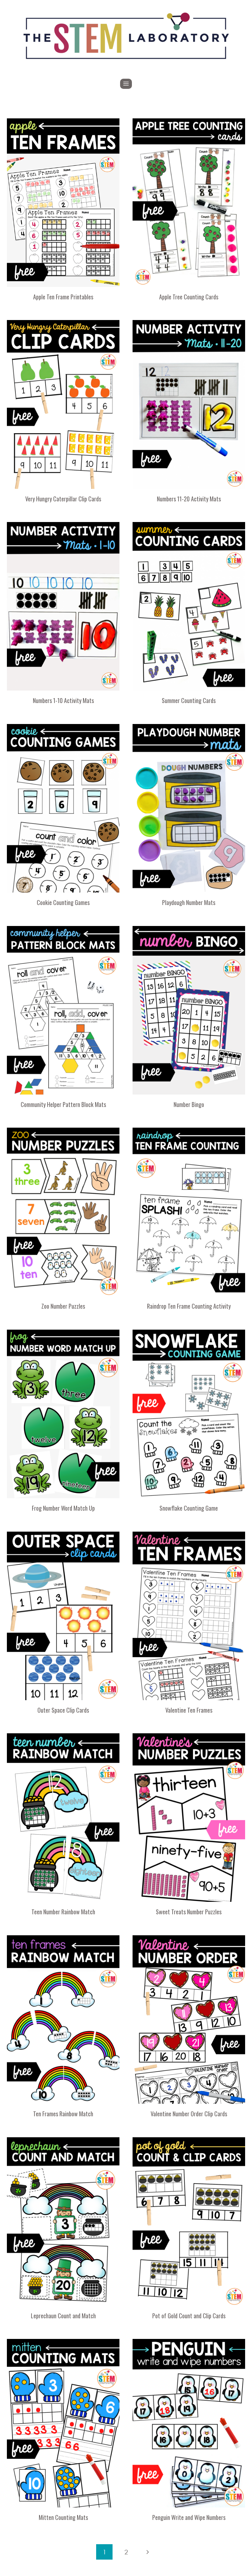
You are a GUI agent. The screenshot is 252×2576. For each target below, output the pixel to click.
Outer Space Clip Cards (63, 1710)
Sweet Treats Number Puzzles (189, 1912)
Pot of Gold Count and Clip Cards (189, 2316)
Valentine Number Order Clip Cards (189, 2114)
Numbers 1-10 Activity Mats (63, 700)
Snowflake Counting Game (189, 1508)
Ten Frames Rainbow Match (63, 2114)
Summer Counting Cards (189, 700)
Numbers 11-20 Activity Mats (189, 499)
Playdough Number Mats (189, 902)
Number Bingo (189, 1104)
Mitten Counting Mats (63, 2517)
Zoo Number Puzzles (63, 1306)
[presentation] (63, 203)
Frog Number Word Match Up (63, 1508)
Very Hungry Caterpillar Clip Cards (63, 499)
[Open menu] (126, 84)
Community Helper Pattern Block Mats (63, 1104)
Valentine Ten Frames (189, 1710)
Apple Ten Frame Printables (63, 297)
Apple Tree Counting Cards (189, 297)
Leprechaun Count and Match (63, 2316)
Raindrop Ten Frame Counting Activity (189, 1306)
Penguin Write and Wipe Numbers (189, 2517)
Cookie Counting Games (63, 902)
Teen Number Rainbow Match (63, 1912)
